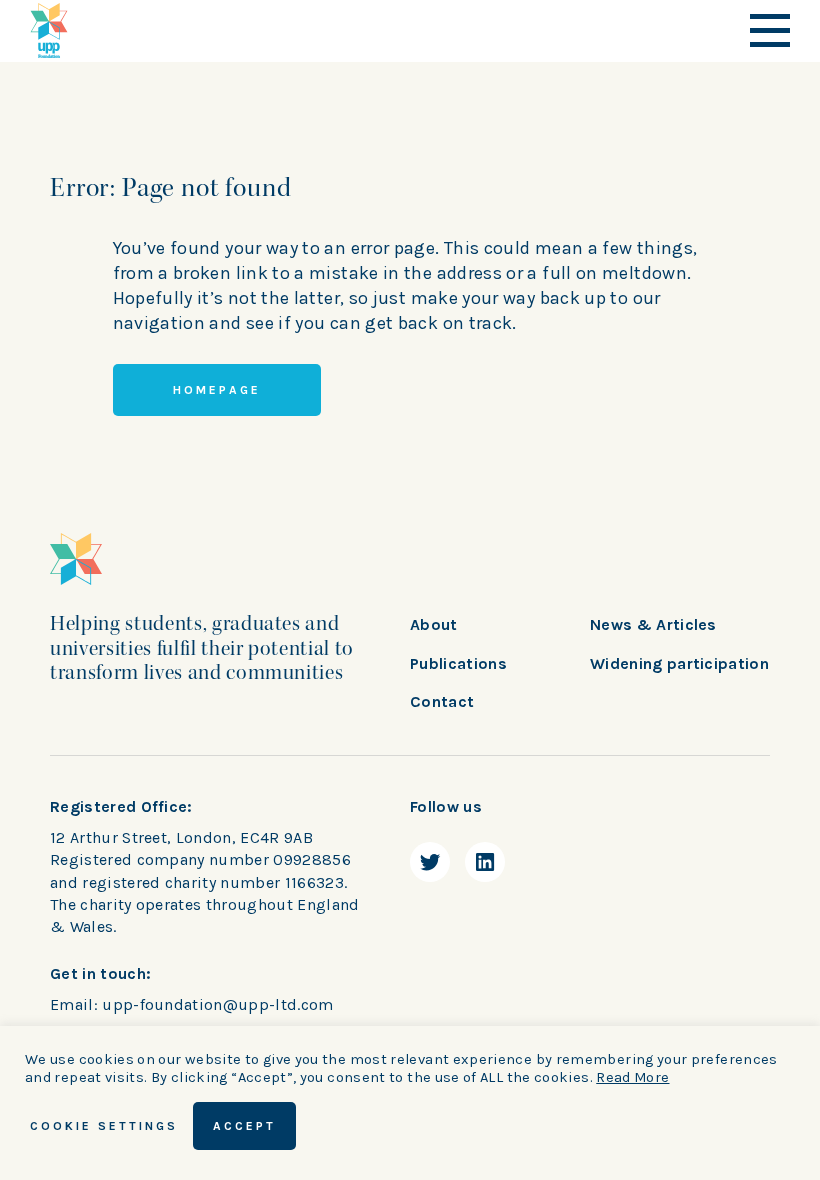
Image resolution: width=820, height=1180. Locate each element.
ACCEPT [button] (244, 1126)
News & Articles (653, 624)
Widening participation (679, 663)
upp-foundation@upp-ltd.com (217, 1004)
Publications (458, 663)
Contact (442, 701)
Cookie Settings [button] (104, 1126)
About (434, 624)
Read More (632, 1077)
